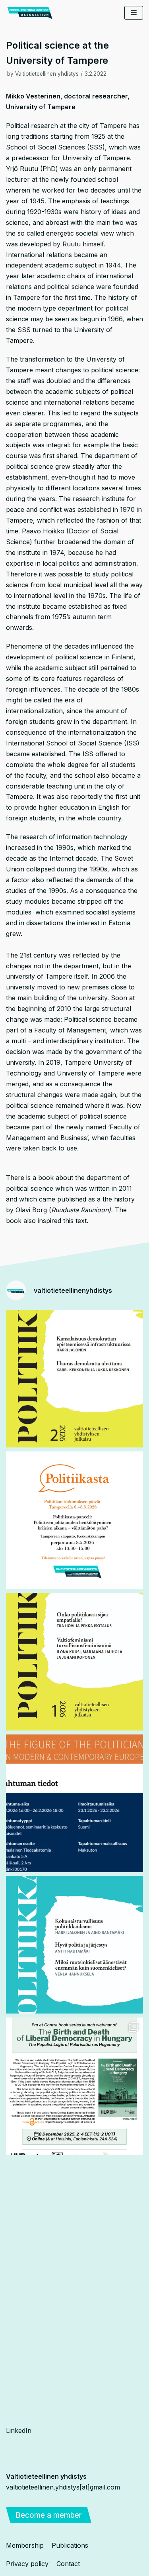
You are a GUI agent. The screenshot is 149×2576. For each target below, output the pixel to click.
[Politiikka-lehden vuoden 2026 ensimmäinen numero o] (74, 1662)
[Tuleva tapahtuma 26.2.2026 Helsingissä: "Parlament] (74, 1803)
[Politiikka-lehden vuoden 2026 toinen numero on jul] (74, 1379)
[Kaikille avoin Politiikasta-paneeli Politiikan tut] (74, 1520)
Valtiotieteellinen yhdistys (47, 74)
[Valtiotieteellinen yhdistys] (30, 13)
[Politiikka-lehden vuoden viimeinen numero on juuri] (74, 1945)
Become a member (49, 2515)
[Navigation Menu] (134, 13)
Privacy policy (27, 2564)
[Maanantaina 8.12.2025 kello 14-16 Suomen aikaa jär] (74, 2086)
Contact (68, 2564)
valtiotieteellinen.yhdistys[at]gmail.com (63, 2487)
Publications (70, 2545)
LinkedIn (19, 2430)
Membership (25, 2545)
